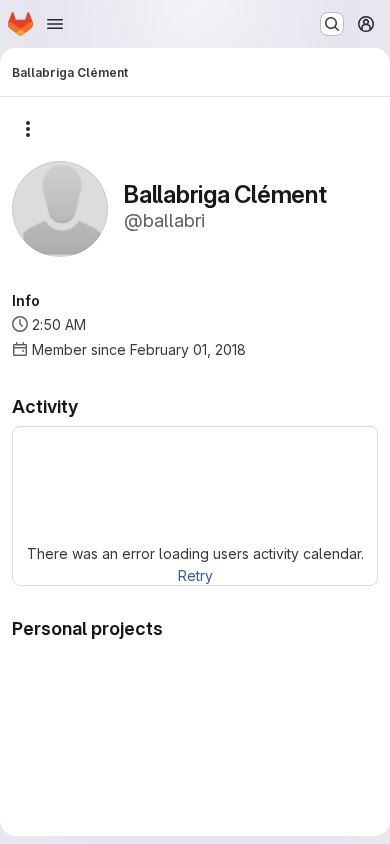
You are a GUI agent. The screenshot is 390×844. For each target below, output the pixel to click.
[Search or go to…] (332, 24)
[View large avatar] (60, 207)
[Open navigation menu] (55, 24)
